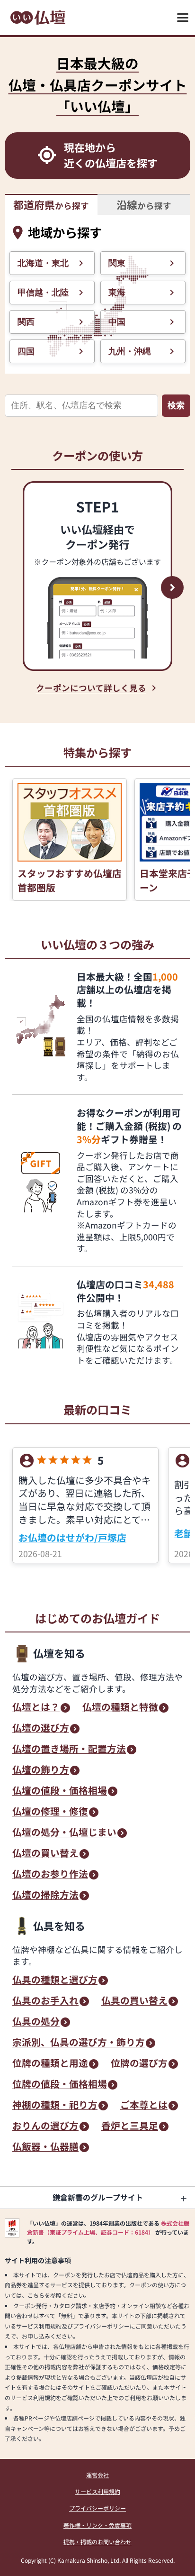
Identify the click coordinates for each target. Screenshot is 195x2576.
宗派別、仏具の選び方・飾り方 (79, 2043)
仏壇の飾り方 (41, 1770)
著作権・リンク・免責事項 (97, 2525)
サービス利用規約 (97, 2491)
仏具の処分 (36, 2022)
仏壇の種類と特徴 (120, 1708)
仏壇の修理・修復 (50, 1812)
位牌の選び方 (139, 2064)
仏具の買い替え (134, 2001)
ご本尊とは (144, 2106)
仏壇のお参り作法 (50, 1875)
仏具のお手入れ (45, 2001)
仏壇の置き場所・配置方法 (69, 1750)
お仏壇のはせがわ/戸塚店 (72, 1537)
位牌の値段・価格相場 (60, 2085)
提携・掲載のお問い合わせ (97, 2542)
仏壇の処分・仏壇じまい (64, 1833)
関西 (26, 322)
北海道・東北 (43, 263)
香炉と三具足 (130, 2127)
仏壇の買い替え (45, 1854)
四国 (26, 351)
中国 (117, 322)
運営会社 (97, 2475)
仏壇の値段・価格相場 (60, 1791)
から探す (51, 205)
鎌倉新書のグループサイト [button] (98, 2197)
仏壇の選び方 (41, 1729)
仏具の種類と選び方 (55, 1980)
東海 (117, 293)
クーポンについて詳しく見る (91, 688)
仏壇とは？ (36, 1708)
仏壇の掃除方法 (45, 1896)
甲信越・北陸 (43, 293)
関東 (117, 263)
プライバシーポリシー (97, 2508)
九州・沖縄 (130, 351)
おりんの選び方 (45, 2127)
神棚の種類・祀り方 (55, 2106)
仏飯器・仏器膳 (45, 2147)
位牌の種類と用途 (50, 2064)
